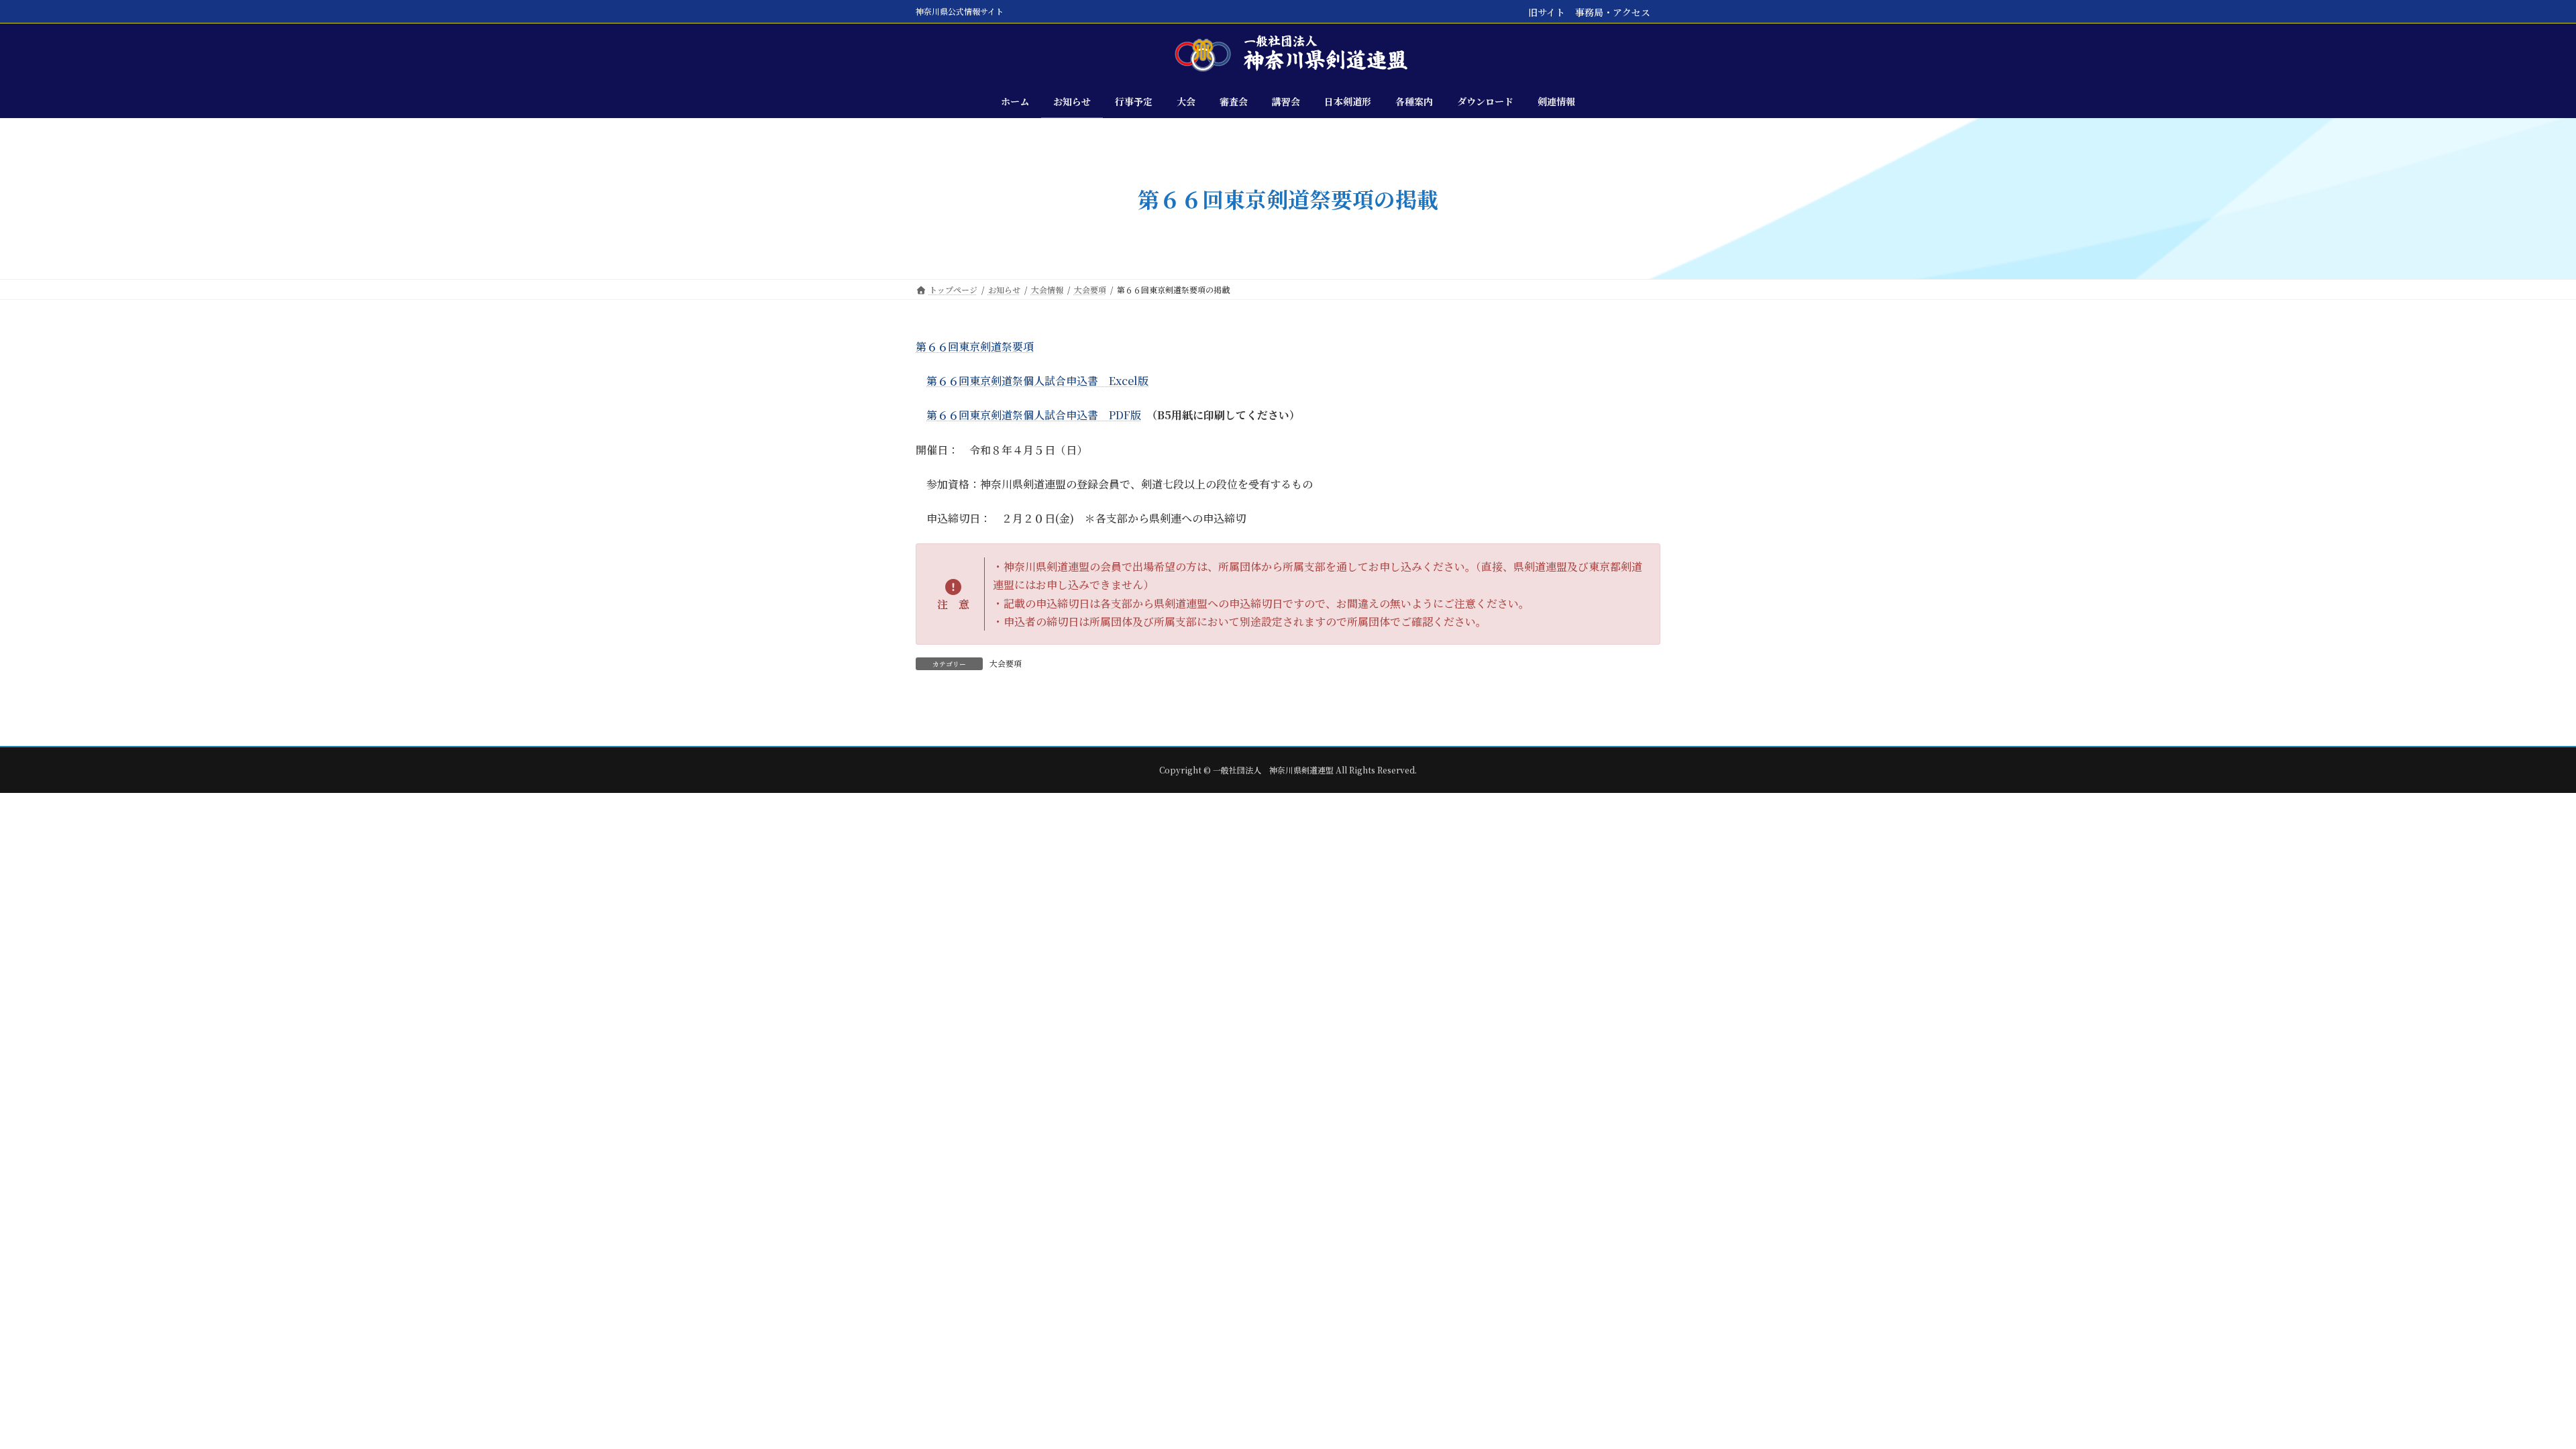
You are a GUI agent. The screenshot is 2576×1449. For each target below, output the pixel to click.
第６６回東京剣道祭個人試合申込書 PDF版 (1034, 415)
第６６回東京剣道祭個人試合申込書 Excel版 (1037, 381)
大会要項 (1006, 663)
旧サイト (1547, 12)
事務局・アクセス (1613, 12)
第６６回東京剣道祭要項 (975, 346)
